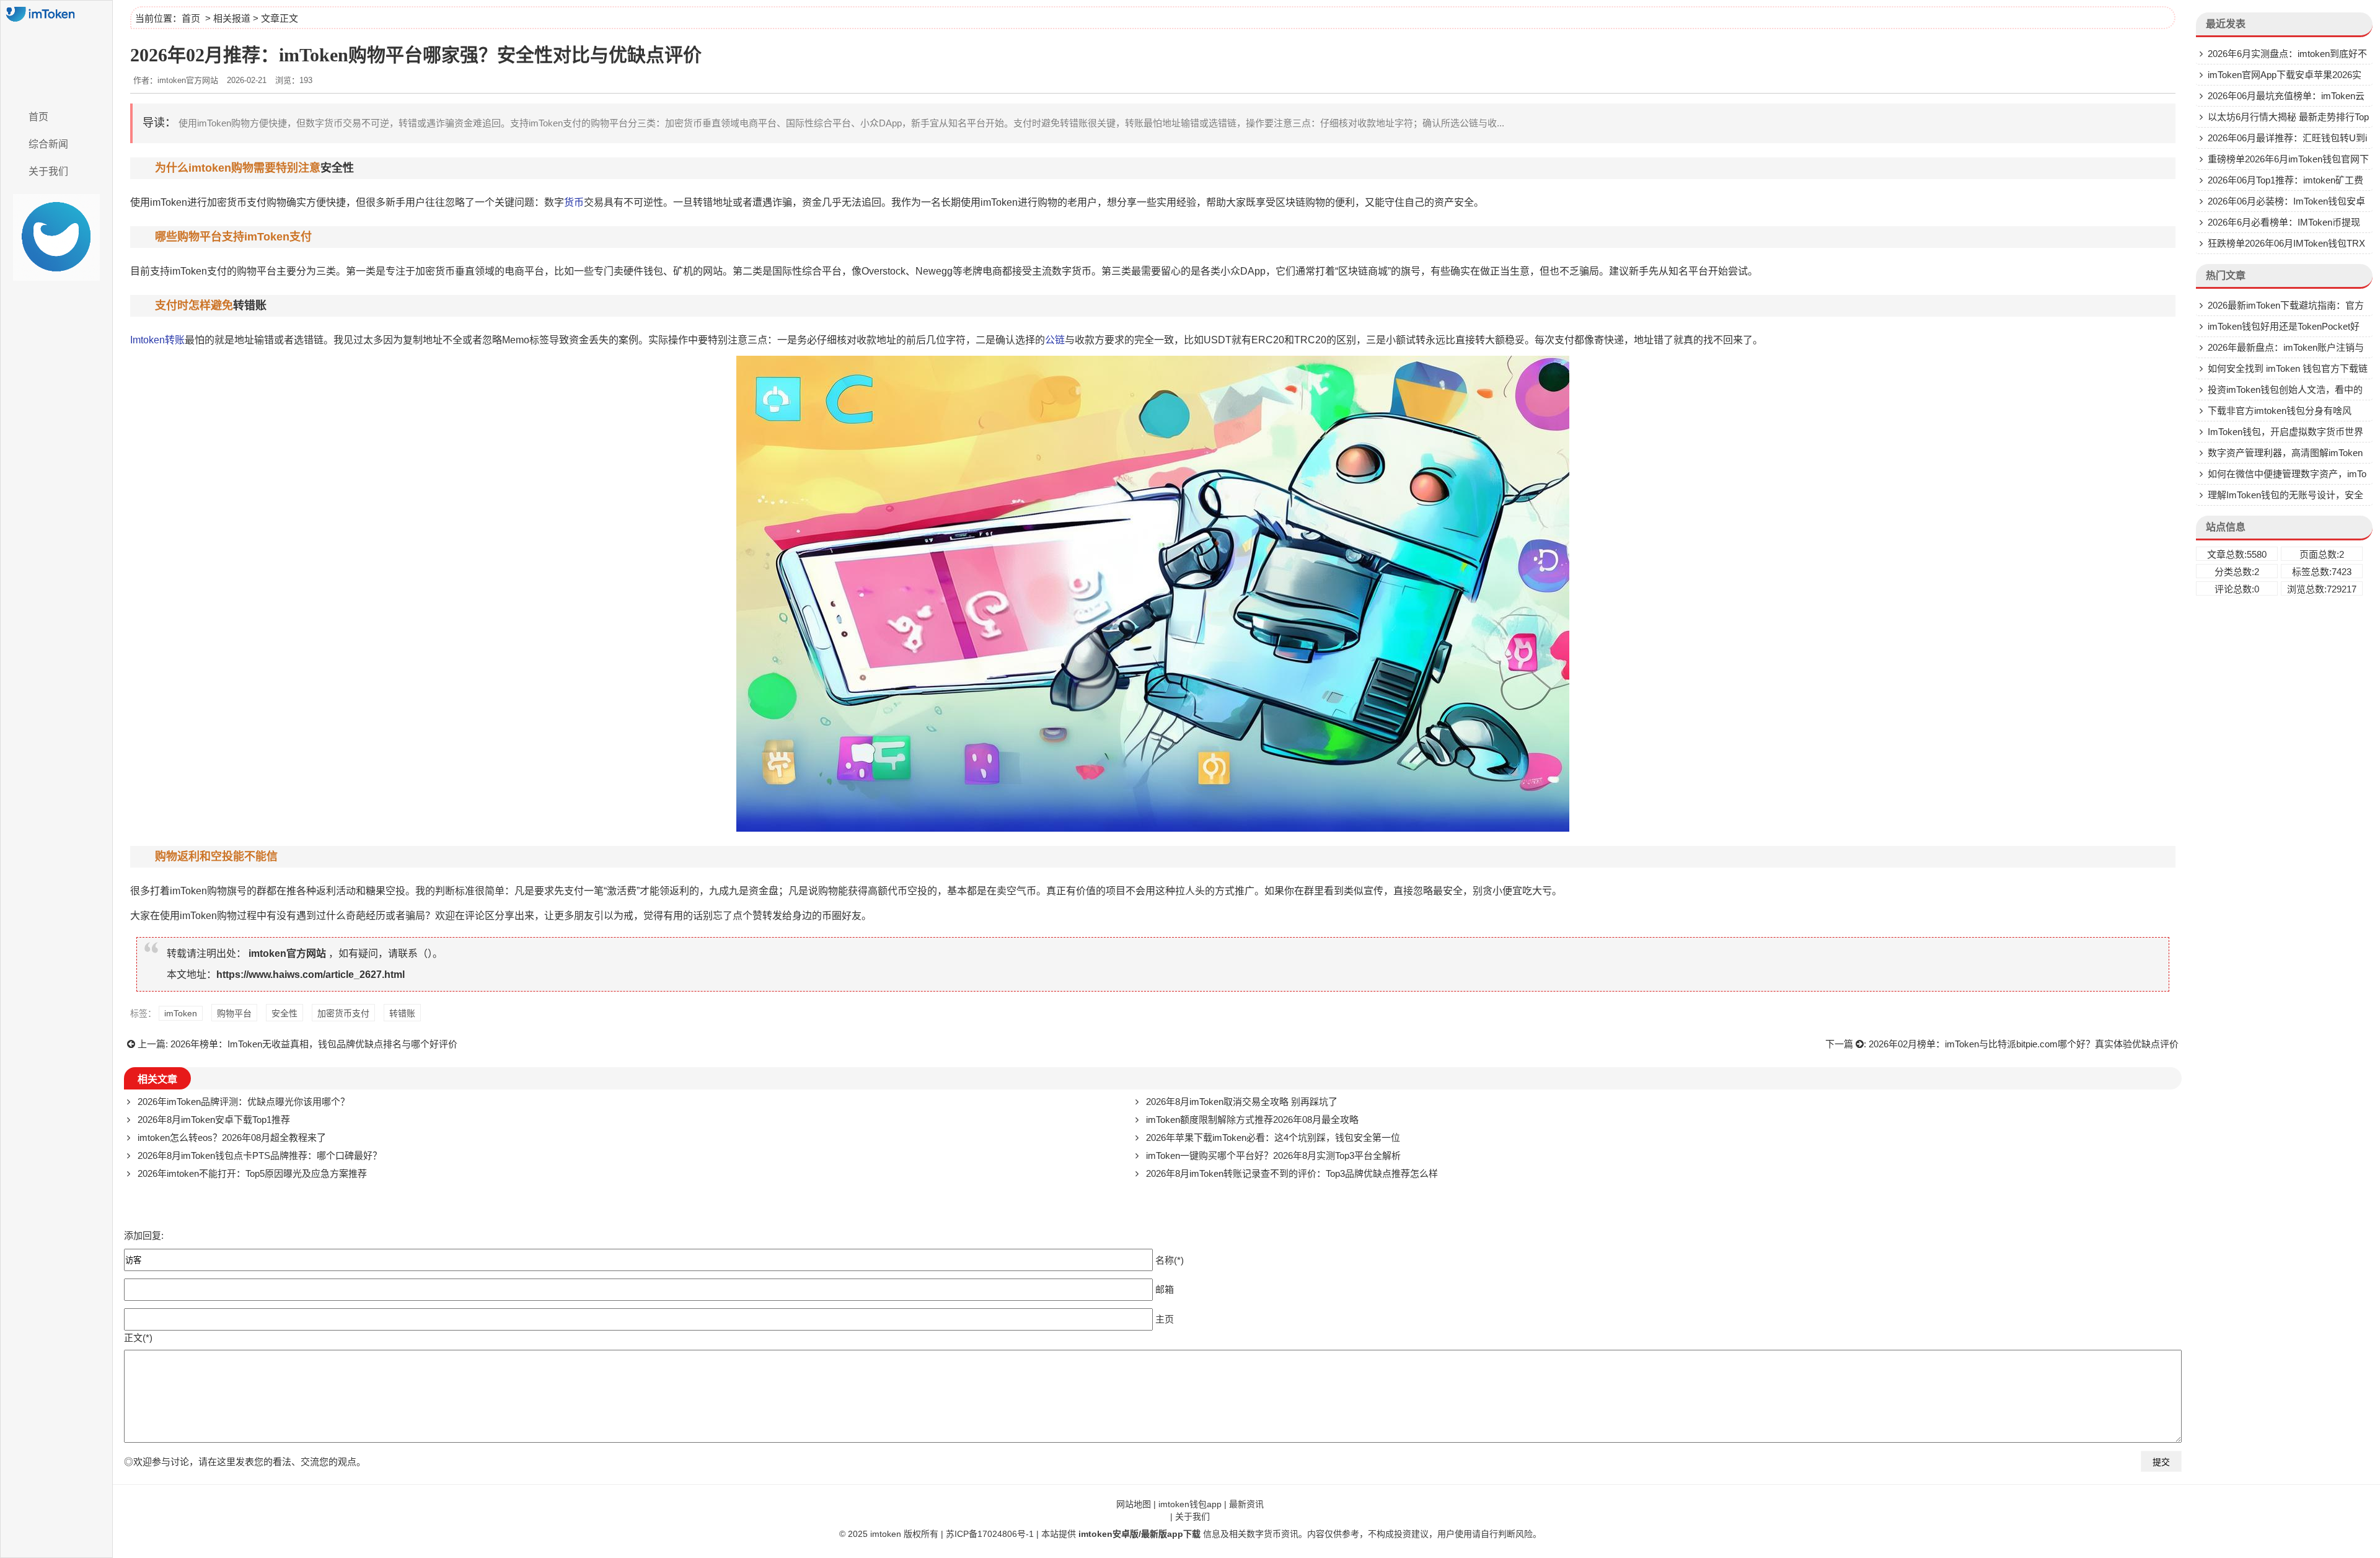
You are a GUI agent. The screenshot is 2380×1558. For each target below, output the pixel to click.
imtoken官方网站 (287, 953)
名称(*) (1170, 1260)
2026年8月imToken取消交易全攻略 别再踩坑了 (1242, 1102)
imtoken (886, 1534)
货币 (574, 202)
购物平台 (234, 1013)
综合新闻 (48, 144)
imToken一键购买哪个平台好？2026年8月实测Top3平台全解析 (1273, 1155)
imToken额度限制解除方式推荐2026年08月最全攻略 (1252, 1120)
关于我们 (48, 171)
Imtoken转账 (157, 340)
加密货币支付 (237, 202)
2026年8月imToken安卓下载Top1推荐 (214, 1120)
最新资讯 (1246, 1504)
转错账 (250, 306)
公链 (1055, 340)
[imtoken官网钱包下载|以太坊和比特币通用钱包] (56, 51)
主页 (1165, 1318)
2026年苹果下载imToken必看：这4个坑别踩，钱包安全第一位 (1273, 1138)
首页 (38, 117)
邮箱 (1165, 1289)
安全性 (337, 168)
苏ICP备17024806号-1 (990, 1534)
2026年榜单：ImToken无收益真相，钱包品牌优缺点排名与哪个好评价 (314, 1044)
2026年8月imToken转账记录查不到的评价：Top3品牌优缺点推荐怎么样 (1292, 1173)
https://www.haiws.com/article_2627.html (311, 975)
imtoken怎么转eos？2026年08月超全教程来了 (232, 1138)
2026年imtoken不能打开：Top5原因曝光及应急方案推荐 (252, 1173)
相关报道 (232, 18)
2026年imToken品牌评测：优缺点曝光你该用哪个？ (244, 1102)
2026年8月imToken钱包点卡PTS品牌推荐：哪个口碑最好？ (260, 1155)
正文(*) (138, 1338)
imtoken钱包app (1190, 1504)
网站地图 (1134, 1504)
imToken (169, 202)
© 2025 (855, 1534)
